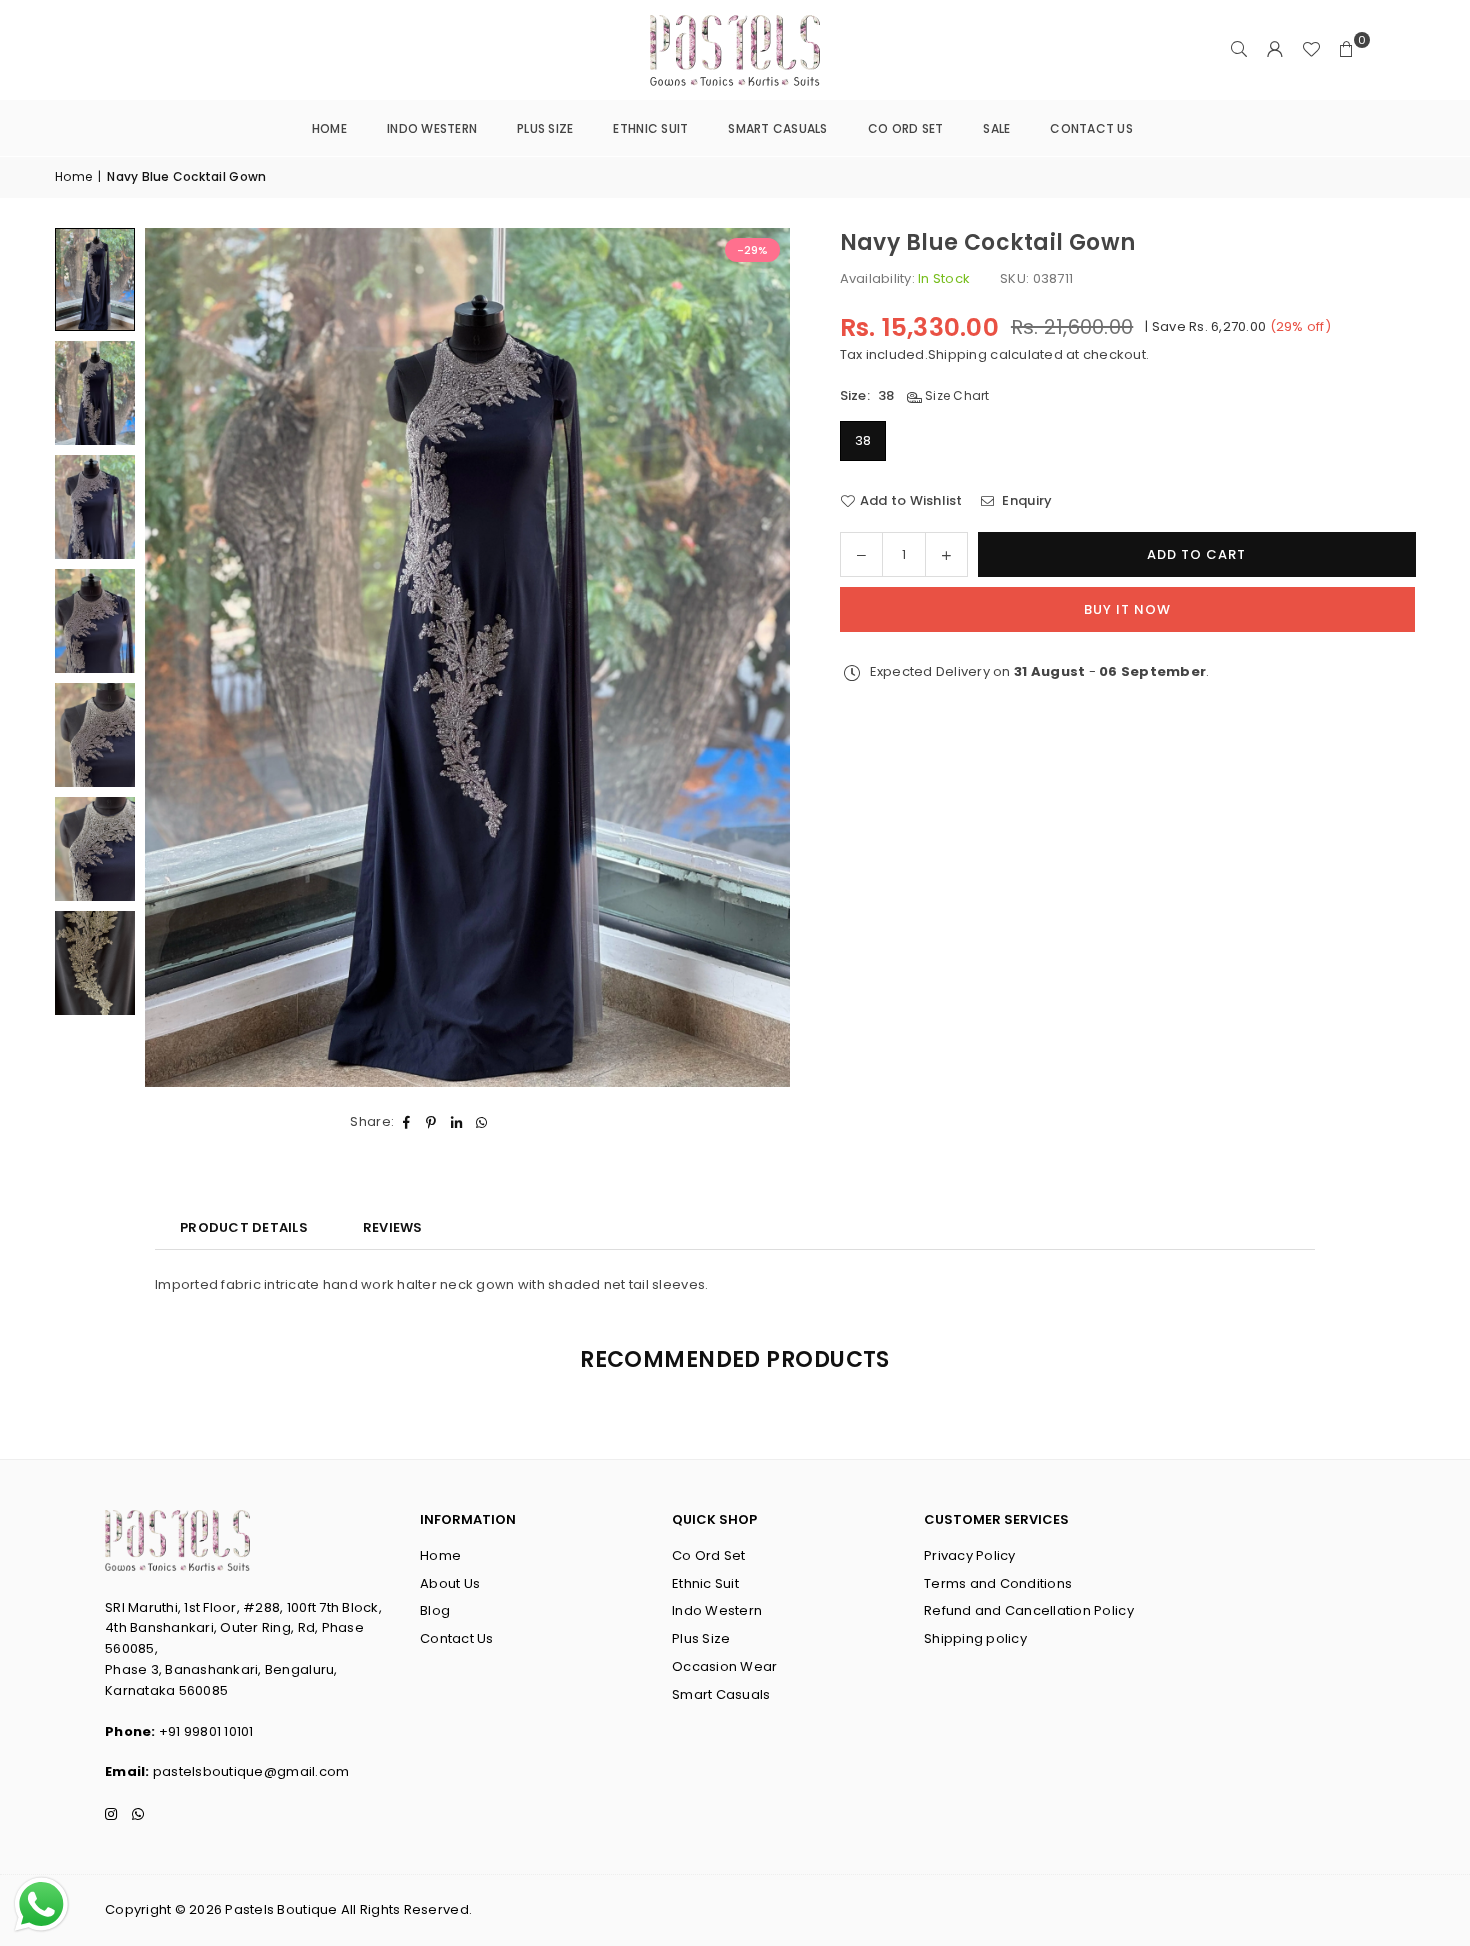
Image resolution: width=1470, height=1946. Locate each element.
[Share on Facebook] (406, 1122)
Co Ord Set (906, 128)
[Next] (750, 657)
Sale (996, 128)
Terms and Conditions (998, 1583)
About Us (450, 1583)
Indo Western (432, 128)
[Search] (1239, 50)
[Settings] (1275, 50)
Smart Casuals (777, 128)
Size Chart (956, 395)
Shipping (957, 353)
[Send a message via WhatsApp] (41, 1904)
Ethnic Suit (650, 128)
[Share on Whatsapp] (481, 1122)
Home (329, 128)
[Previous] (185, 657)
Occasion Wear (724, 1666)
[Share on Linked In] (456, 1122)
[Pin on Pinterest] (431, 1122)
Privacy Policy (970, 1555)
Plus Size (545, 128)
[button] (1347, 50)
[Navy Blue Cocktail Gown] (95, 279)
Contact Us (1091, 128)
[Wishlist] (1311, 50)
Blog (435, 1610)
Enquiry (1025, 500)
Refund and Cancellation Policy (1029, 1610)
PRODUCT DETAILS (244, 1227)
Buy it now (1127, 609)
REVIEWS (393, 1227)
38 (863, 440)
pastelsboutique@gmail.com (251, 1771)
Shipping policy (975, 1638)
